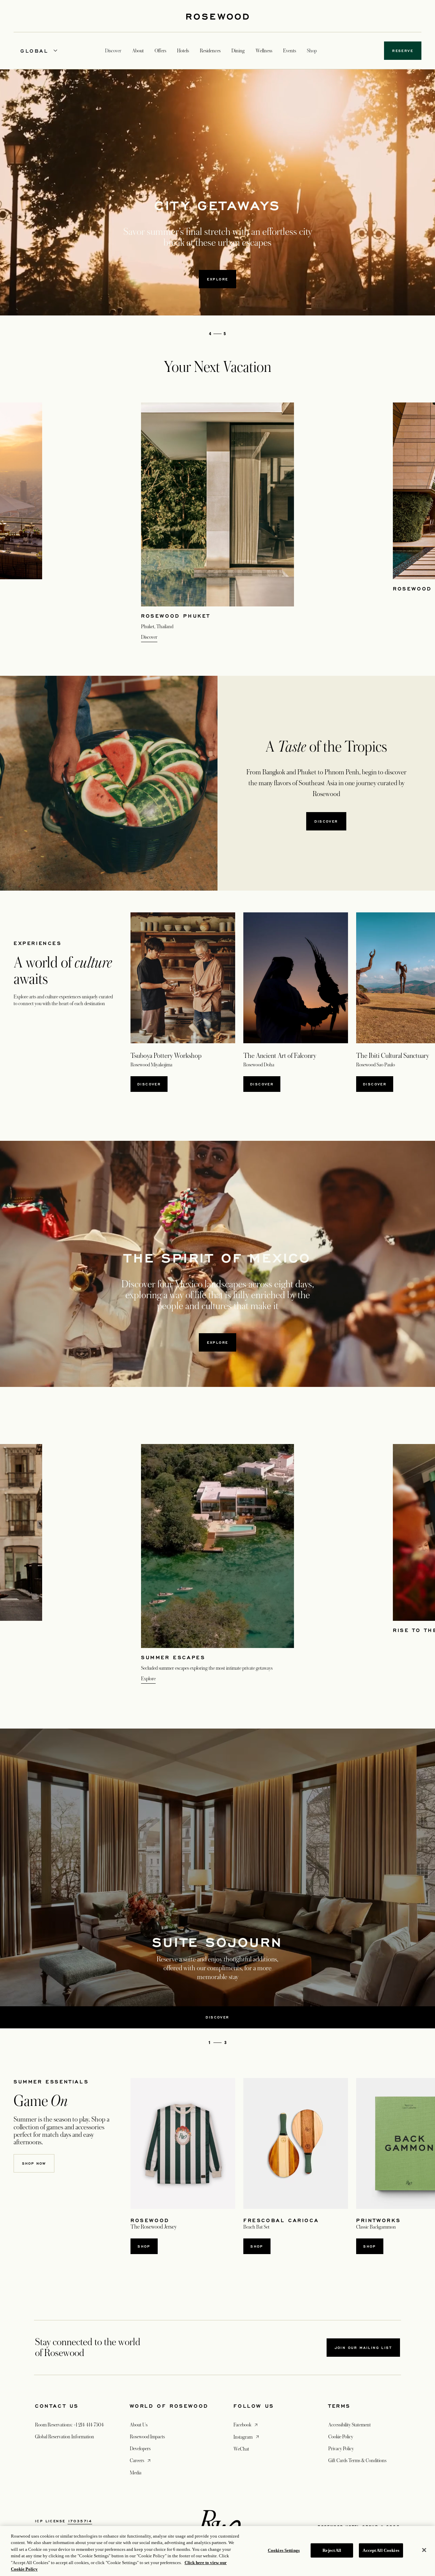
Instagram (247, 2437)
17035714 (80, 2521)
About (138, 51)
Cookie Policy (341, 2437)
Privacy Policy (341, 2449)
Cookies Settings (284, 2550)
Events (290, 51)
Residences (210, 51)
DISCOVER (262, 1084)
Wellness (264, 51)
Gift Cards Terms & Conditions (357, 2460)
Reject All (332, 2550)
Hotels (183, 51)
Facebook (246, 2425)
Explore (218, 1342)
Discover (217, 279)
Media (136, 2473)
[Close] (424, 2550)
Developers (140, 2449)
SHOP (144, 2246)
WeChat (241, 2449)
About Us (139, 2425)
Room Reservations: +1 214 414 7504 (69, 2425)
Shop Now (34, 2163)
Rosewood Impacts (147, 2437)
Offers (160, 51)
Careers (141, 2460)
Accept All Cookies (381, 2550)
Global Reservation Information (65, 2437)
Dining (238, 51)
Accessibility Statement (350, 2425)
